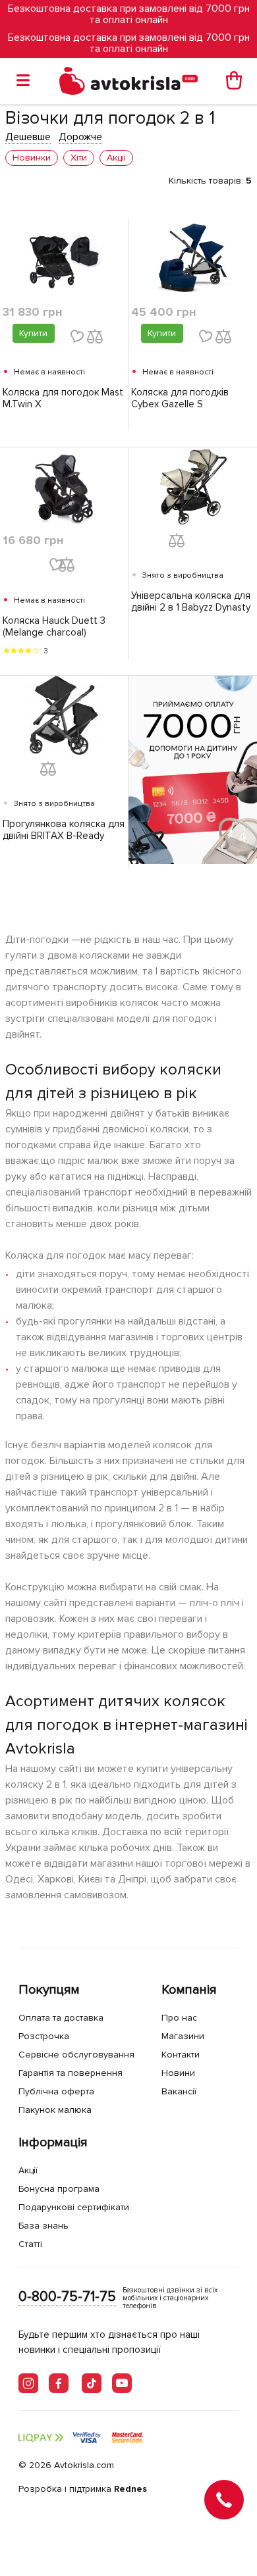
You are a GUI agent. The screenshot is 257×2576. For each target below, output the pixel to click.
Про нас (179, 2018)
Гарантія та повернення (71, 2073)
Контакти (181, 2055)
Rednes (130, 2489)
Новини (178, 2073)
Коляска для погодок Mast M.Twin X (63, 398)
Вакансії (179, 2091)
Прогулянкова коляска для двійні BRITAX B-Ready (64, 830)
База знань (43, 2226)
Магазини (183, 2036)
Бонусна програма (59, 2189)
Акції (28, 2170)
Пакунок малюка (55, 2110)
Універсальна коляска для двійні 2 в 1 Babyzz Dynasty (191, 601)
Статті (30, 2244)
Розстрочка (44, 2036)
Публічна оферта (56, 2091)
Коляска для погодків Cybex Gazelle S (180, 398)
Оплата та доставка (61, 2018)
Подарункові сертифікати (74, 2207)
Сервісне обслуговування (76, 2055)
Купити (33, 333)
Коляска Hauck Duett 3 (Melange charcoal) (54, 626)
